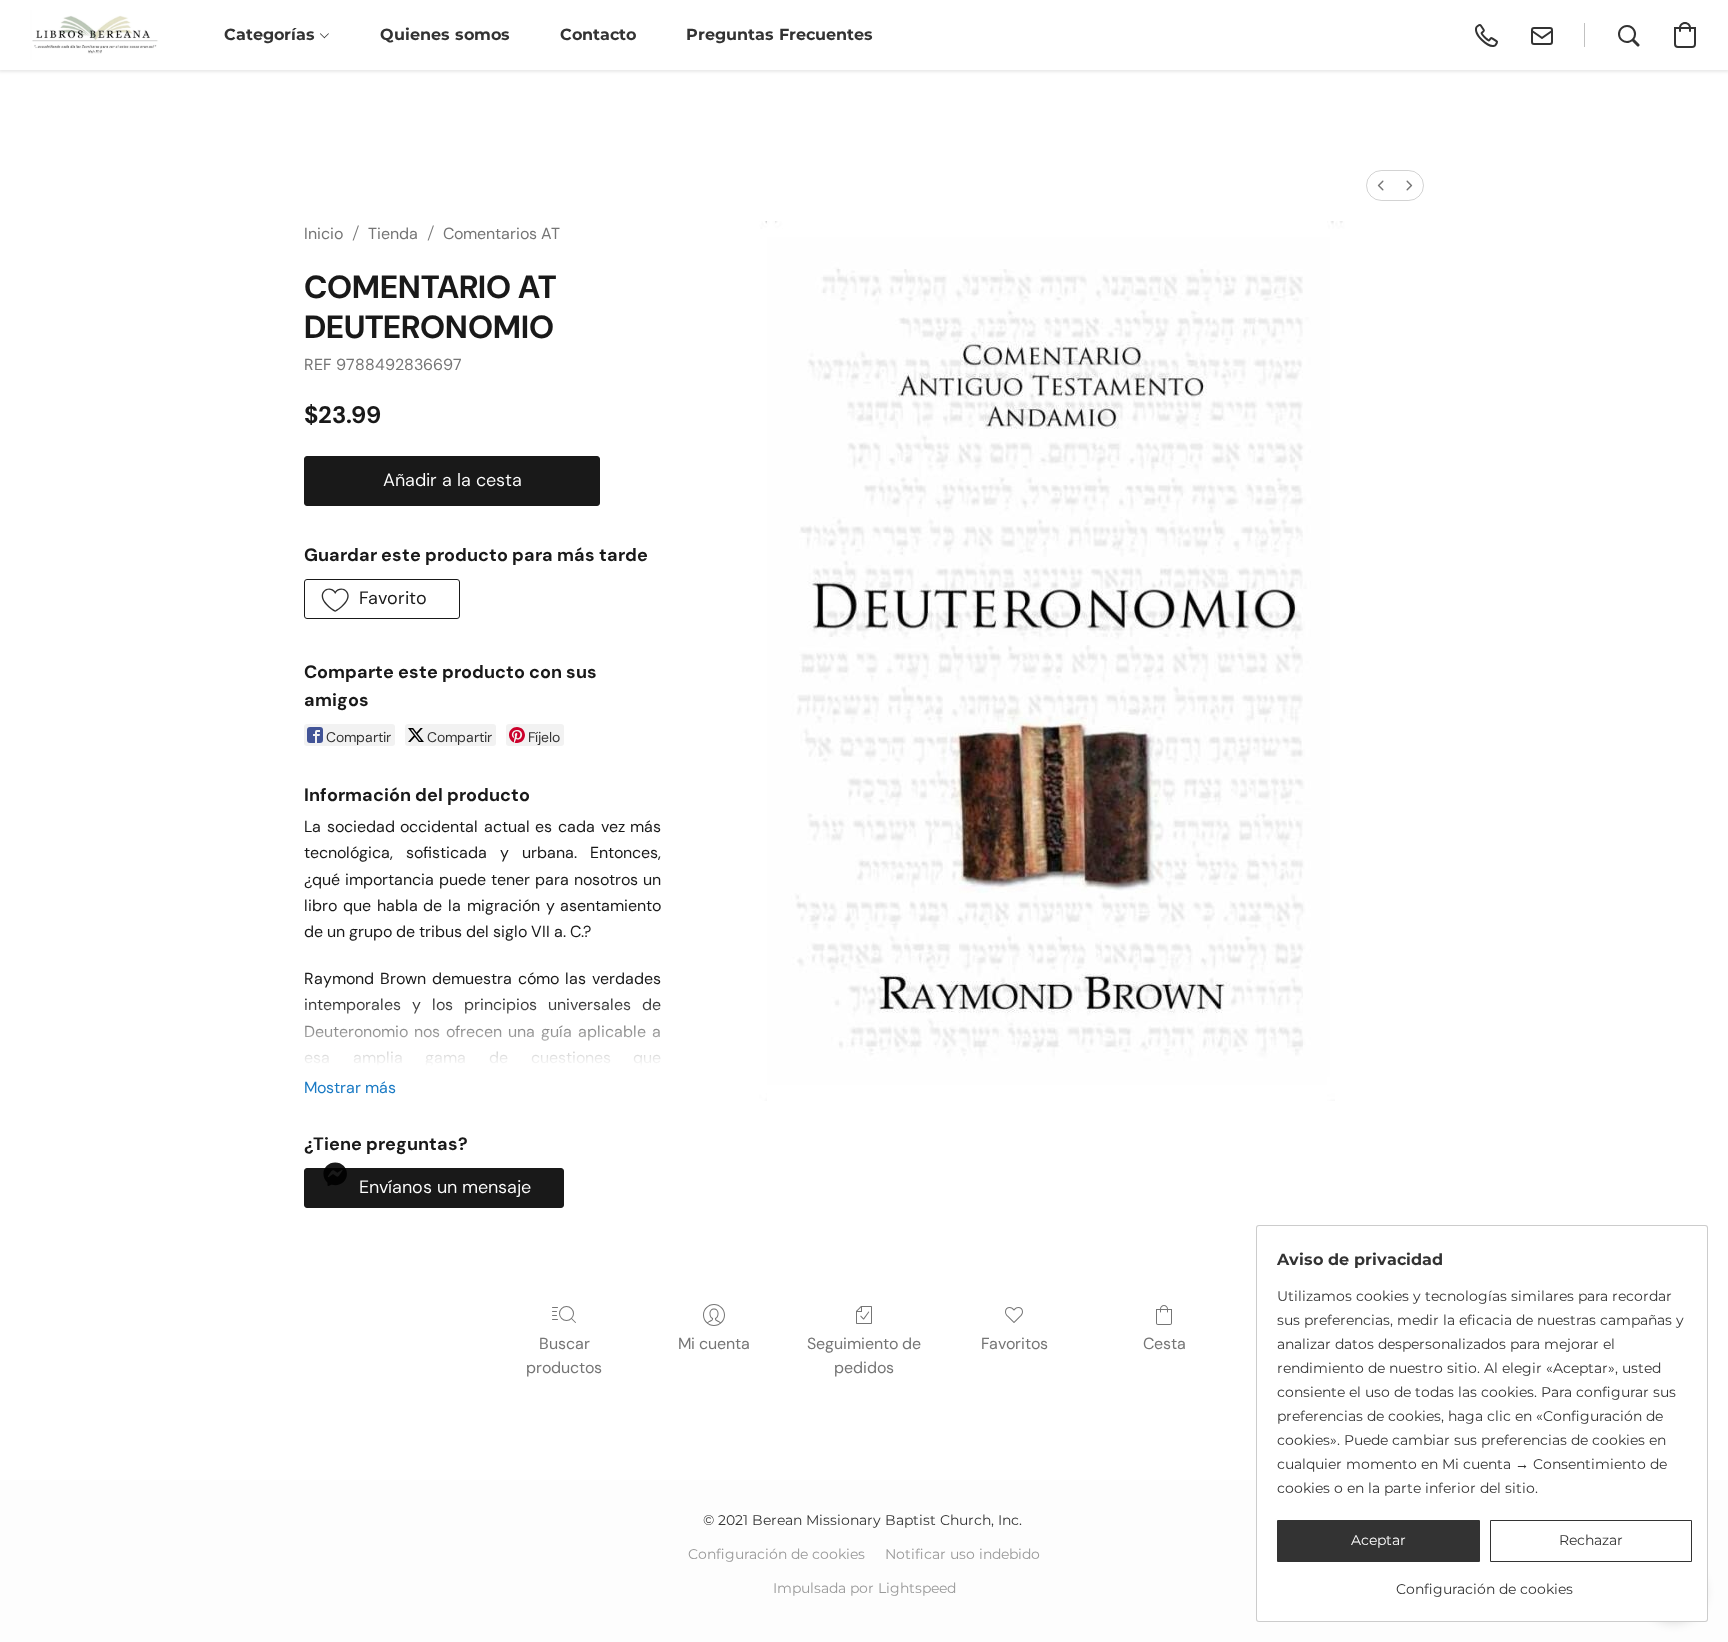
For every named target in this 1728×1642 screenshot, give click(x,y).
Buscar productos (564, 1355)
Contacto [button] (598, 34)
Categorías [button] (272, 34)
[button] (94, 35)
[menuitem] (1381, 185)
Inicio (323, 233)
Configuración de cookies (776, 1554)
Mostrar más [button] (350, 1087)
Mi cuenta (714, 1343)
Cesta (1164, 1343)
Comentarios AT (501, 233)
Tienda (393, 233)
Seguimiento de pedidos (864, 1355)
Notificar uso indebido (962, 1554)
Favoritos (1014, 1343)
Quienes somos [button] (445, 34)
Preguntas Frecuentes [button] (779, 34)
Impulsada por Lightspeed (864, 1588)
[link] (1484, 1581)
